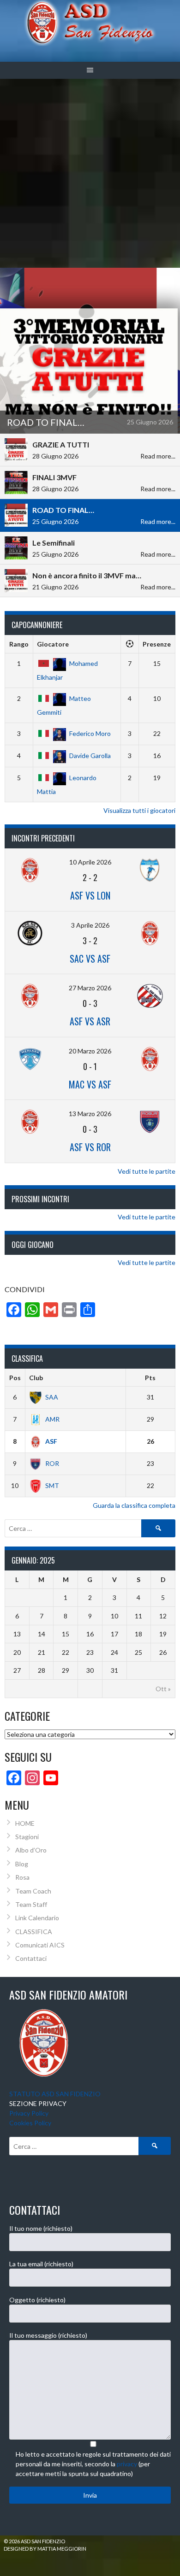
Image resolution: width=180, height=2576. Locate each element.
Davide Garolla (90, 756)
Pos (15, 1378)
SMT (52, 1485)
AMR (52, 1419)
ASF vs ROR (90, 1147)
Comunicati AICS (40, 1945)
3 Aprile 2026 (90, 925)
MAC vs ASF (90, 1084)
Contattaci (31, 1958)
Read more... (158, 456)
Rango (19, 644)
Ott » (163, 1689)
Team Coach (33, 1891)
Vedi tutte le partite (147, 1171)
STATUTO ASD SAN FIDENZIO (55, 2094)
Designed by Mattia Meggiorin (45, 2549)
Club (36, 1378)
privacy (127, 2464)
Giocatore (53, 644)
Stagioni (27, 1837)
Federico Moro (90, 733)
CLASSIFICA (34, 1932)
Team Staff (31, 1904)
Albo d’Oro (31, 1850)
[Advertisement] (90, 173)
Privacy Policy (29, 2113)
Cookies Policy (30, 2123)
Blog (22, 1864)
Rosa (22, 1877)
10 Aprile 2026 (90, 862)
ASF (51, 1441)
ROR (52, 1463)
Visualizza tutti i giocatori (139, 810)
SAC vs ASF (90, 959)
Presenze (157, 644)
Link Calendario (37, 1918)
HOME (25, 1823)
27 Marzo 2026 (90, 988)
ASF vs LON (90, 895)
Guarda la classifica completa (134, 1505)
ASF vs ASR (90, 1021)
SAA (52, 1397)
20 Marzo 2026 (90, 1051)
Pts (150, 1378)
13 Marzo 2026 (90, 1114)
